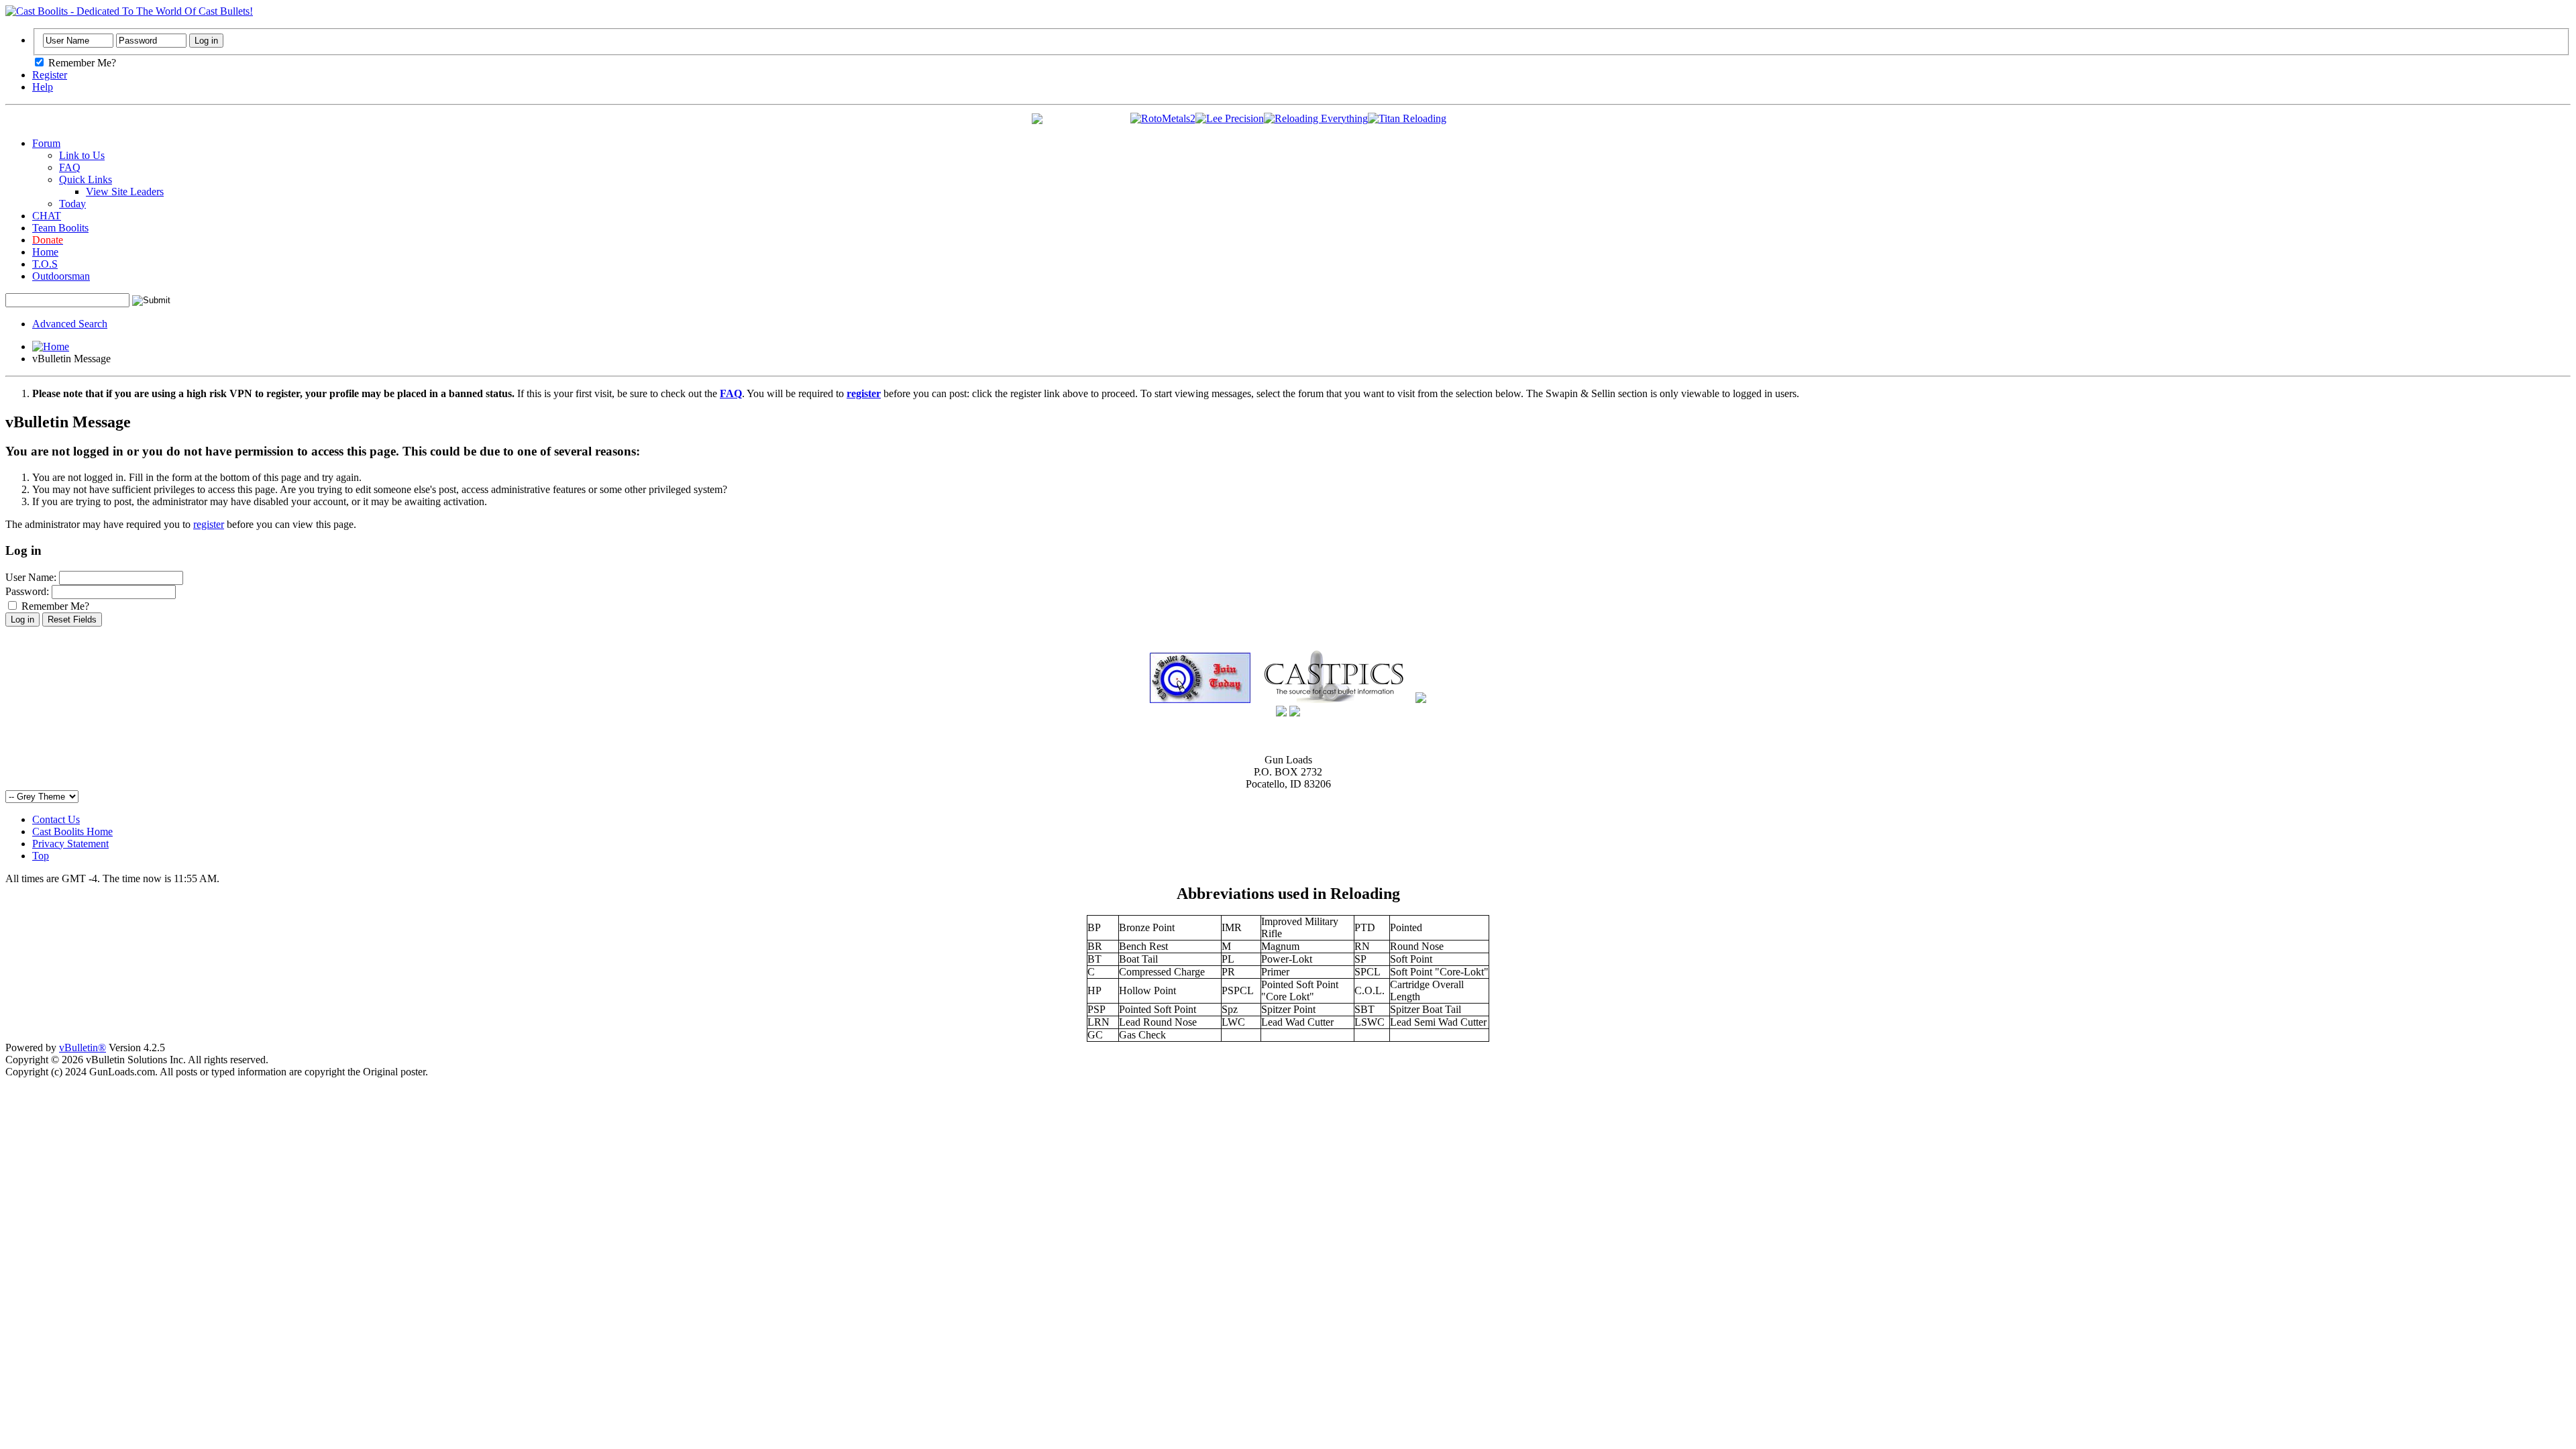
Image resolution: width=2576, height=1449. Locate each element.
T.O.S (45, 264)
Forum (46, 143)
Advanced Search (70, 324)
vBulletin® (83, 1048)
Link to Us (82, 155)
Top (41, 856)
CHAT (47, 216)
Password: (27, 591)
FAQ (70, 167)
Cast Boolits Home (72, 831)
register (209, 524)
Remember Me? (81, 63)
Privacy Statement (70, 844)
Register (50, 75)
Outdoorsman (61, 276)
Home (45, 252)
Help (43, 87)
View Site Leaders (125, 192)
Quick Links (86, 179)
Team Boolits (60, 228)
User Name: (31, 577)
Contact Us (56, 819)
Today (72, 204)
